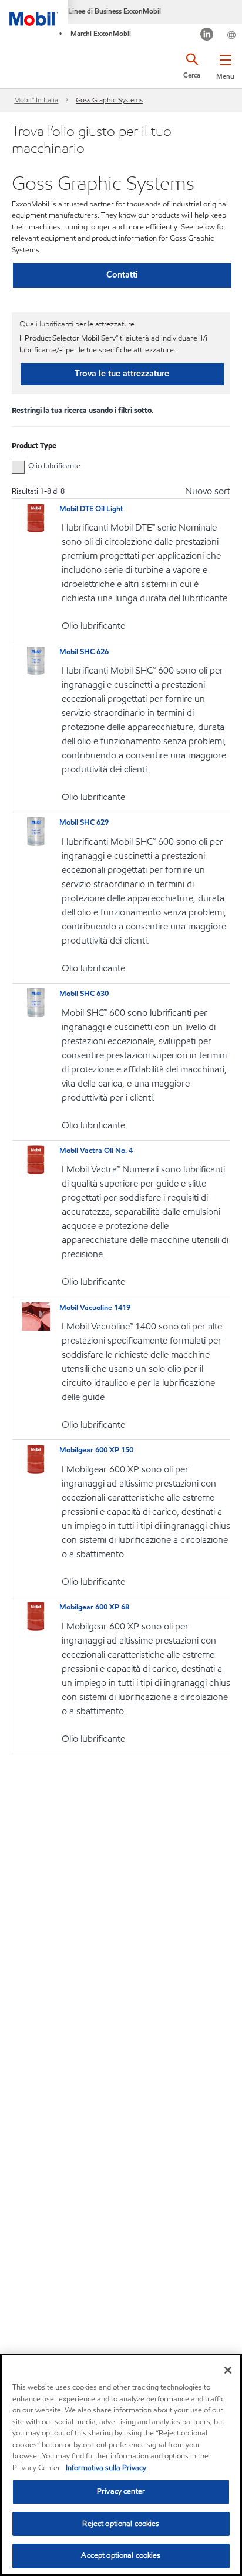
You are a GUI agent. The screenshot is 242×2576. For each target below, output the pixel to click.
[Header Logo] (34, 13)
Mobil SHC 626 (84, 652)
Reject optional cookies (121, 2524)
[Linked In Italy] (207, 36)
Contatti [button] (122, 275)
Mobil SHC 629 (84, 822)
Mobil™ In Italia (36, 100)
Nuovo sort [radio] (208, 491)
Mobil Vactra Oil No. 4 (96, 1151)
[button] (225, 65)
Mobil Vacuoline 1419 (95, 1308)
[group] (115, 466)
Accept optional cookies (121, 2555)
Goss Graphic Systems (109, 100)
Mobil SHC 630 (84, 994)
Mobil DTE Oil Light (91, 509)
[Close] (228, 2370)
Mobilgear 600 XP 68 (94, 1607)
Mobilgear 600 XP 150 (96, 1450)
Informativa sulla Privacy (106, 2468)
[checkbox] (18, 467)
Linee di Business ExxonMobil (115, 11)
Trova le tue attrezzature (122, 374)
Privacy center (121, 2491)
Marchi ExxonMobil (101, 33)
